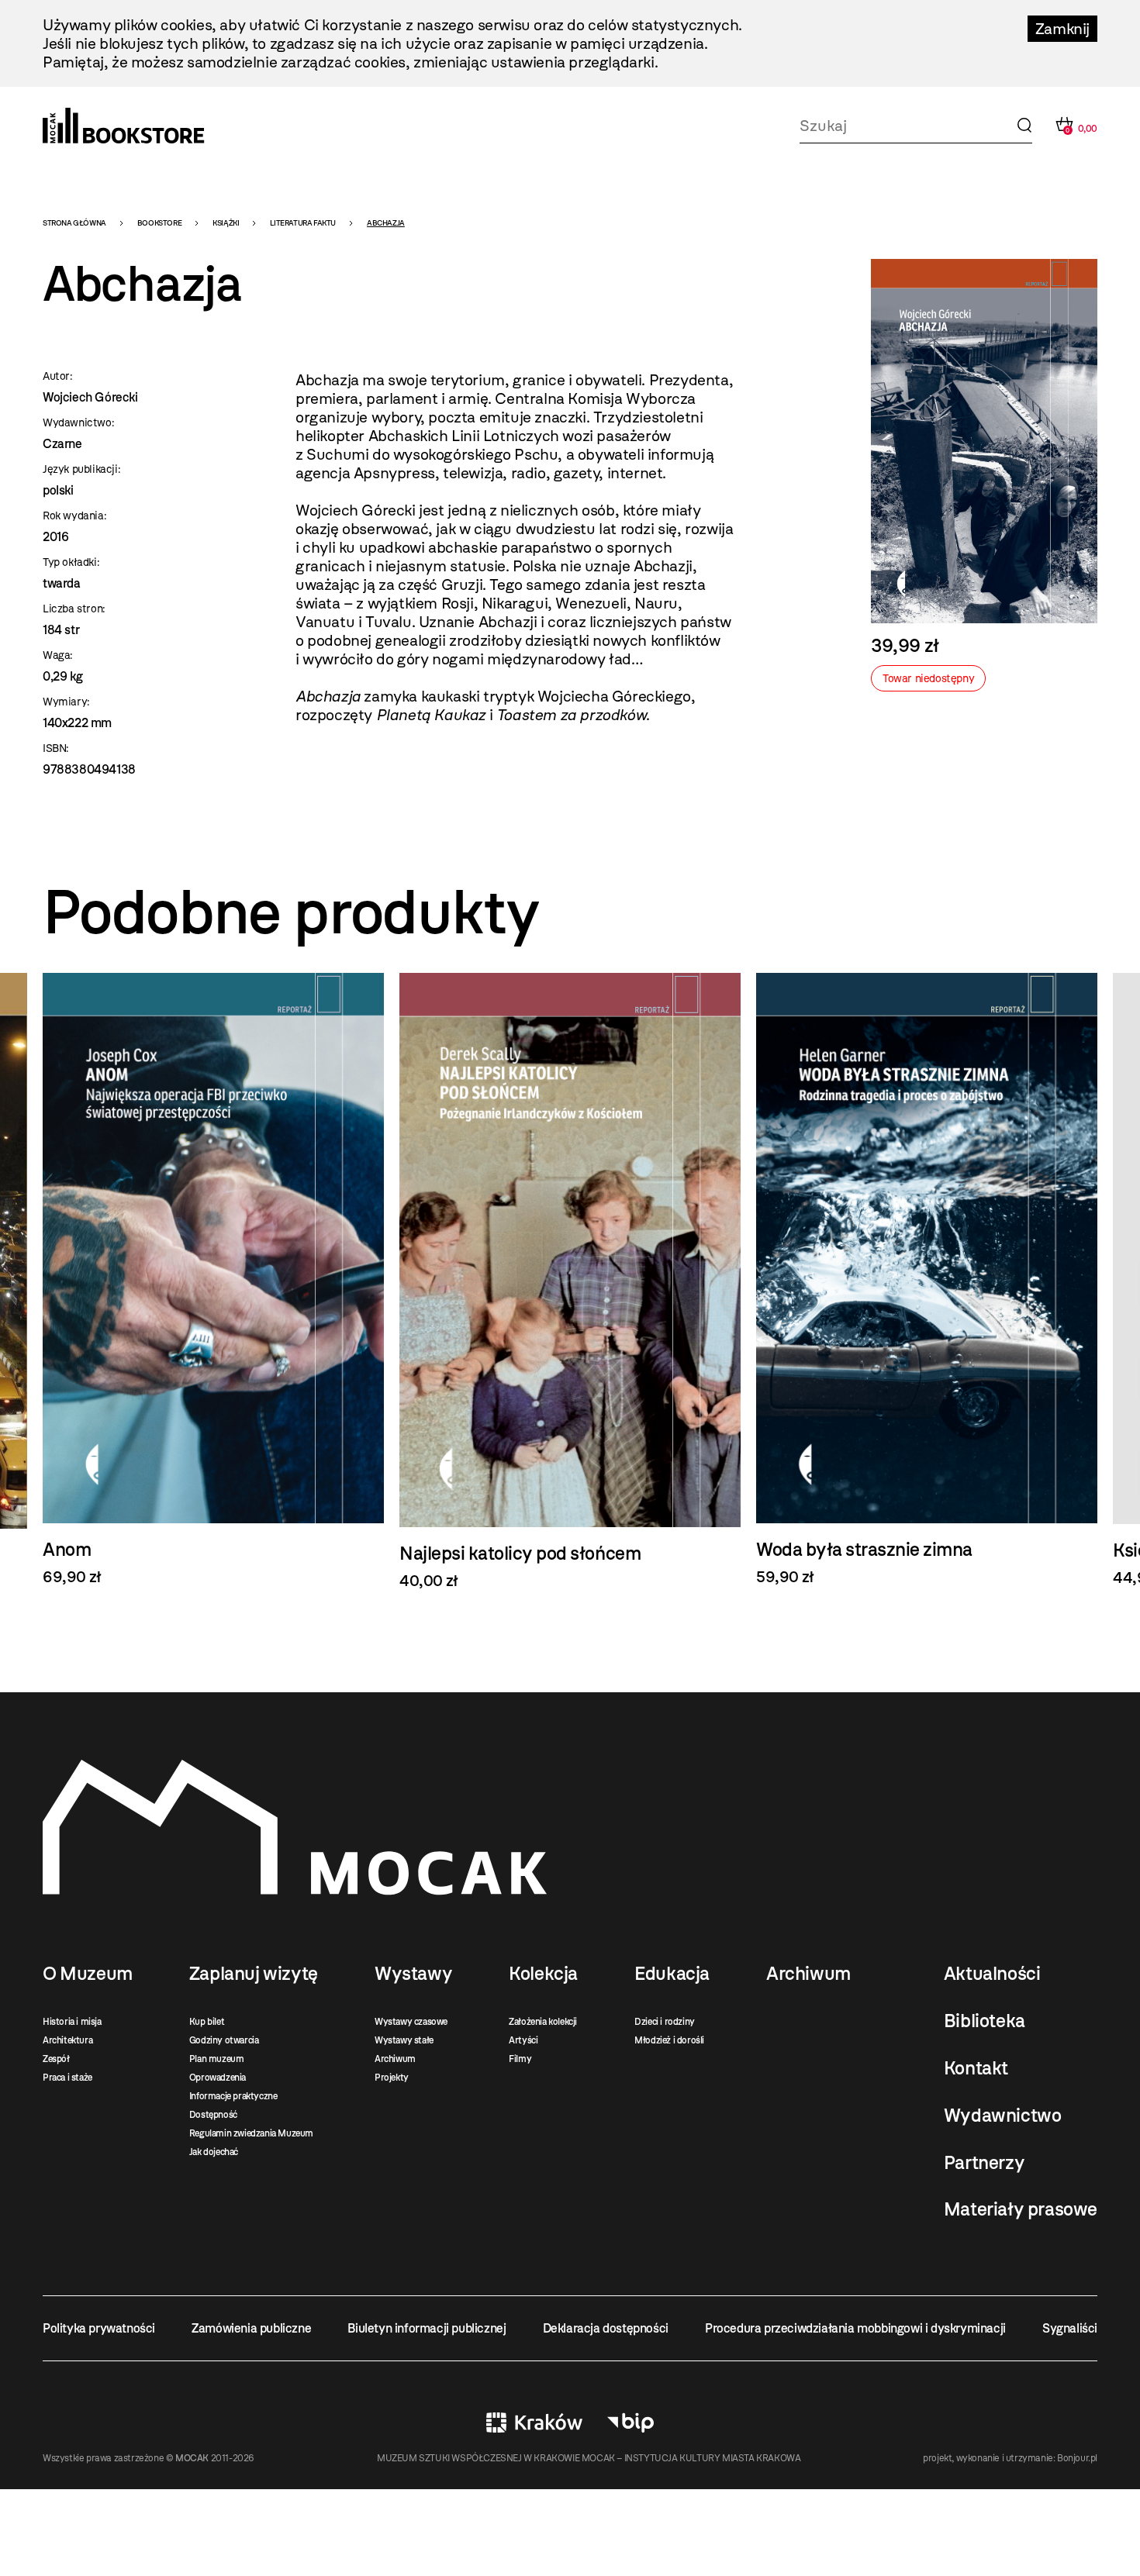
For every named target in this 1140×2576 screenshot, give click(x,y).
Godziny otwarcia (224, 2040)
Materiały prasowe (1021, 2209)
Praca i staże (67, 2078)
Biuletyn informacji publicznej (427, 2328)
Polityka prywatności (99, 2328)
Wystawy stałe (404, 2040)
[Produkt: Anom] (213, 1279)
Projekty (392, 2078)
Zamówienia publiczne (251, 2328)
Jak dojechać (214, 2152)
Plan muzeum (217, 2059)
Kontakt (976, 2068)
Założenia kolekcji (543, 2022)
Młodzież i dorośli (669, 2040)
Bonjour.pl (1077, 2458)
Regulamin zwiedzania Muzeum (251, 2133)
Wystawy (413, 1974)
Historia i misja (72, 2022)
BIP (630, 2423)
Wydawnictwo (1003, 2116)
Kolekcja (543, 1974)
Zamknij (1062, 29)
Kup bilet (207, 2022)
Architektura (67, 2040)
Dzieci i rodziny (665, 2022)
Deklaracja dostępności (606, 2328)
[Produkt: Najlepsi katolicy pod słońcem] (570, 1282)
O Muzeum (88, 1974)
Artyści (523, 2040)
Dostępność (213, 2115)
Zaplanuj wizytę (254, 1974)
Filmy (520, 2059)
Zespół (56, 2059)
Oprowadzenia (218, 2078)
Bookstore (159, 223)
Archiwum (395, 2059)
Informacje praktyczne (233, 2096)
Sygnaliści (1070, 2328)
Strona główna (74, 223)
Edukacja (672, 1974)
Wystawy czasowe (411, 2022)
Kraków (534, 2423)
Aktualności (992, 1974)
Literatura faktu (303, 223)
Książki (226, 223)
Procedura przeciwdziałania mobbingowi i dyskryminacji (855, 2328)
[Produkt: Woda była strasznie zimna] (927, 1279)
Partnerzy (984, 2163)
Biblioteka (985, 2021)
